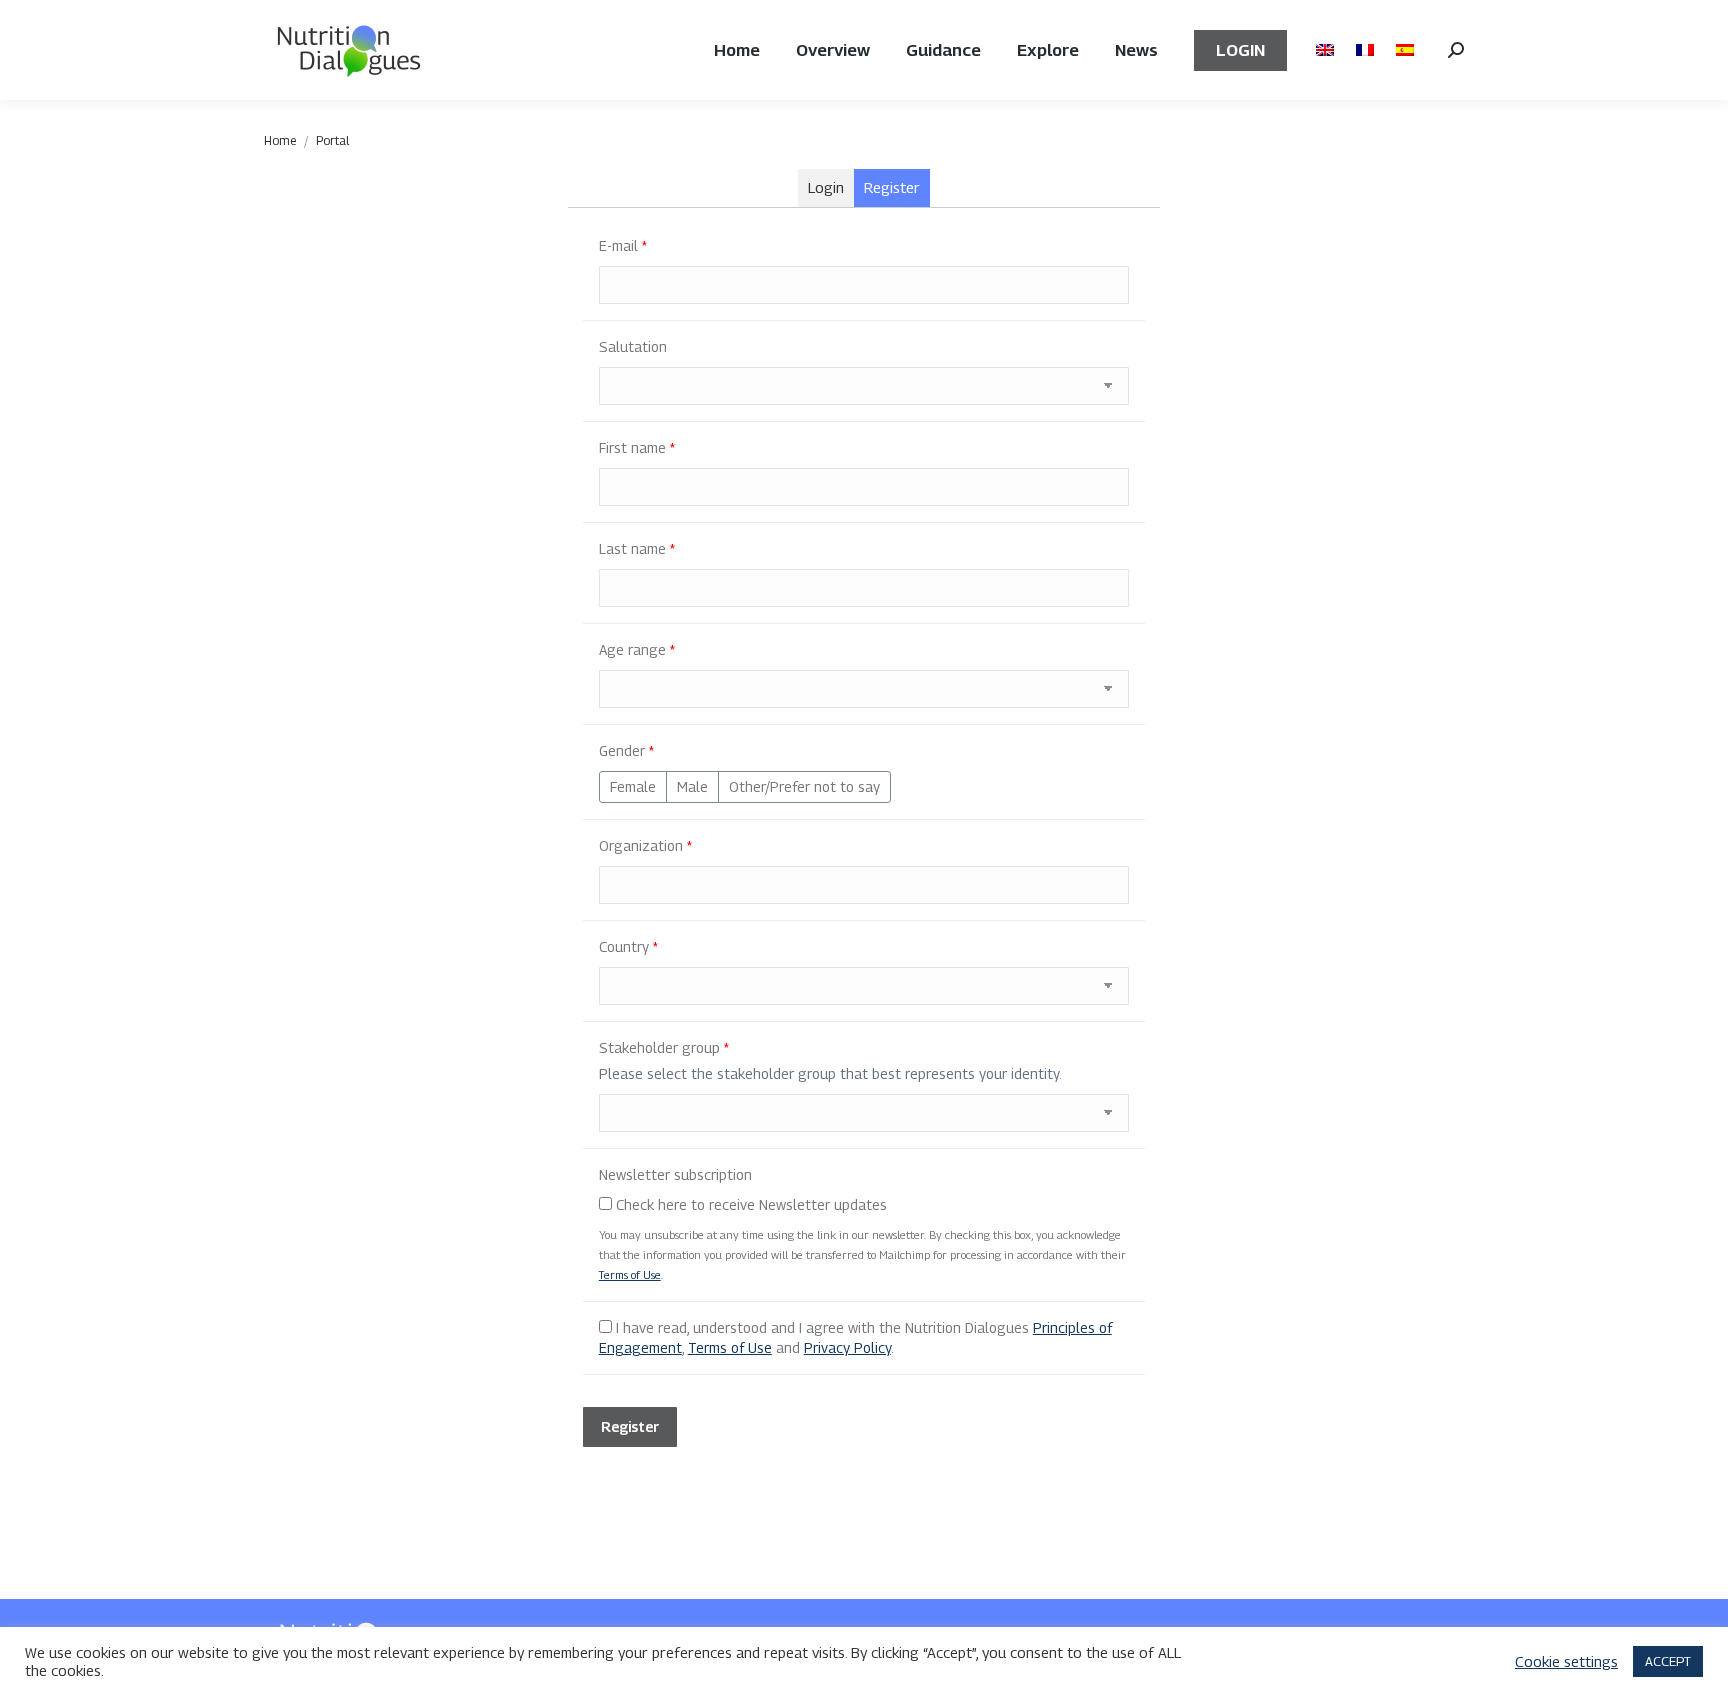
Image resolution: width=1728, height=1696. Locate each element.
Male (692, 786)
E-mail (623, 245)
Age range (637, 649)
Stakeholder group (664, 1047)
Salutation (633, 346)
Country (628, 946)
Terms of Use (630, 1275)
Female (633, 786)
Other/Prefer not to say (804, 786)
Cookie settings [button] (1566, 1661)
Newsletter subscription (675, 1174)
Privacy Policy (847, 1347)
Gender (626, 750)
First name (637, 447)
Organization (645, 845)
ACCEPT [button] (1668, 1661)
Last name (637, 548)
